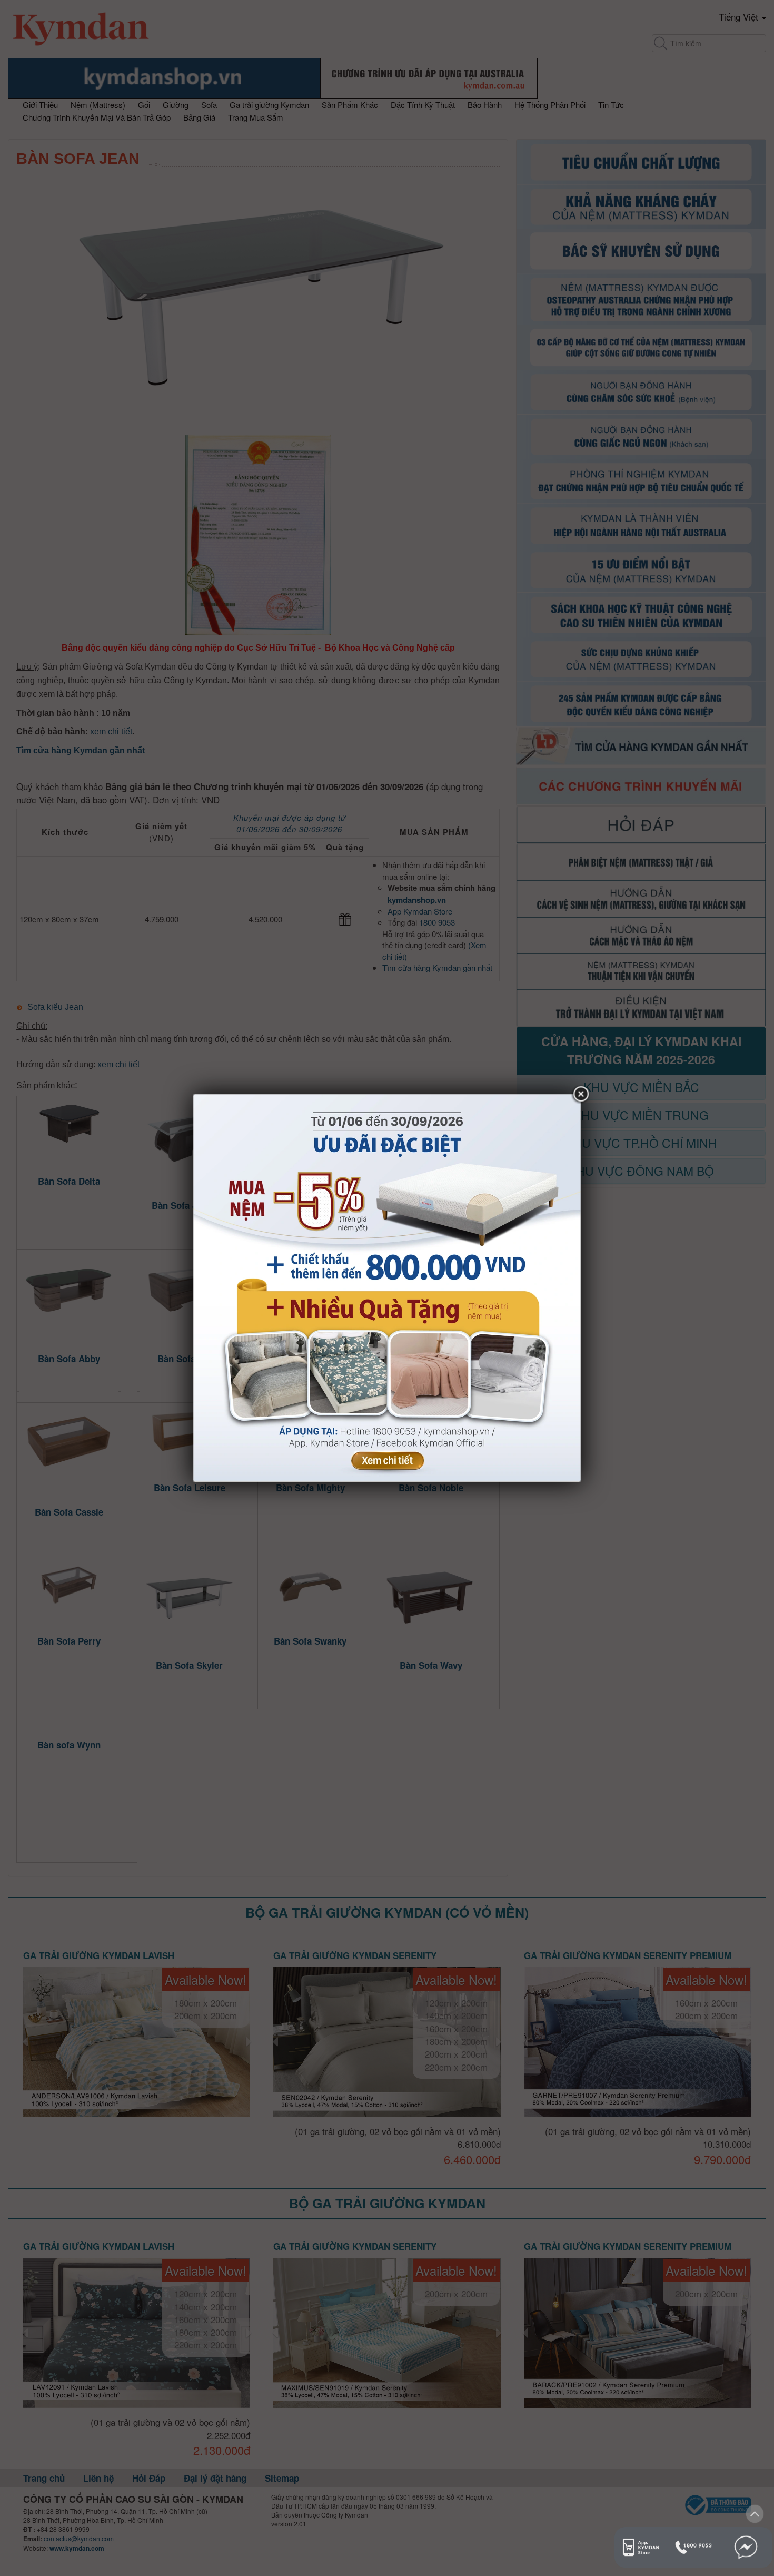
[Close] (581, 1095)
